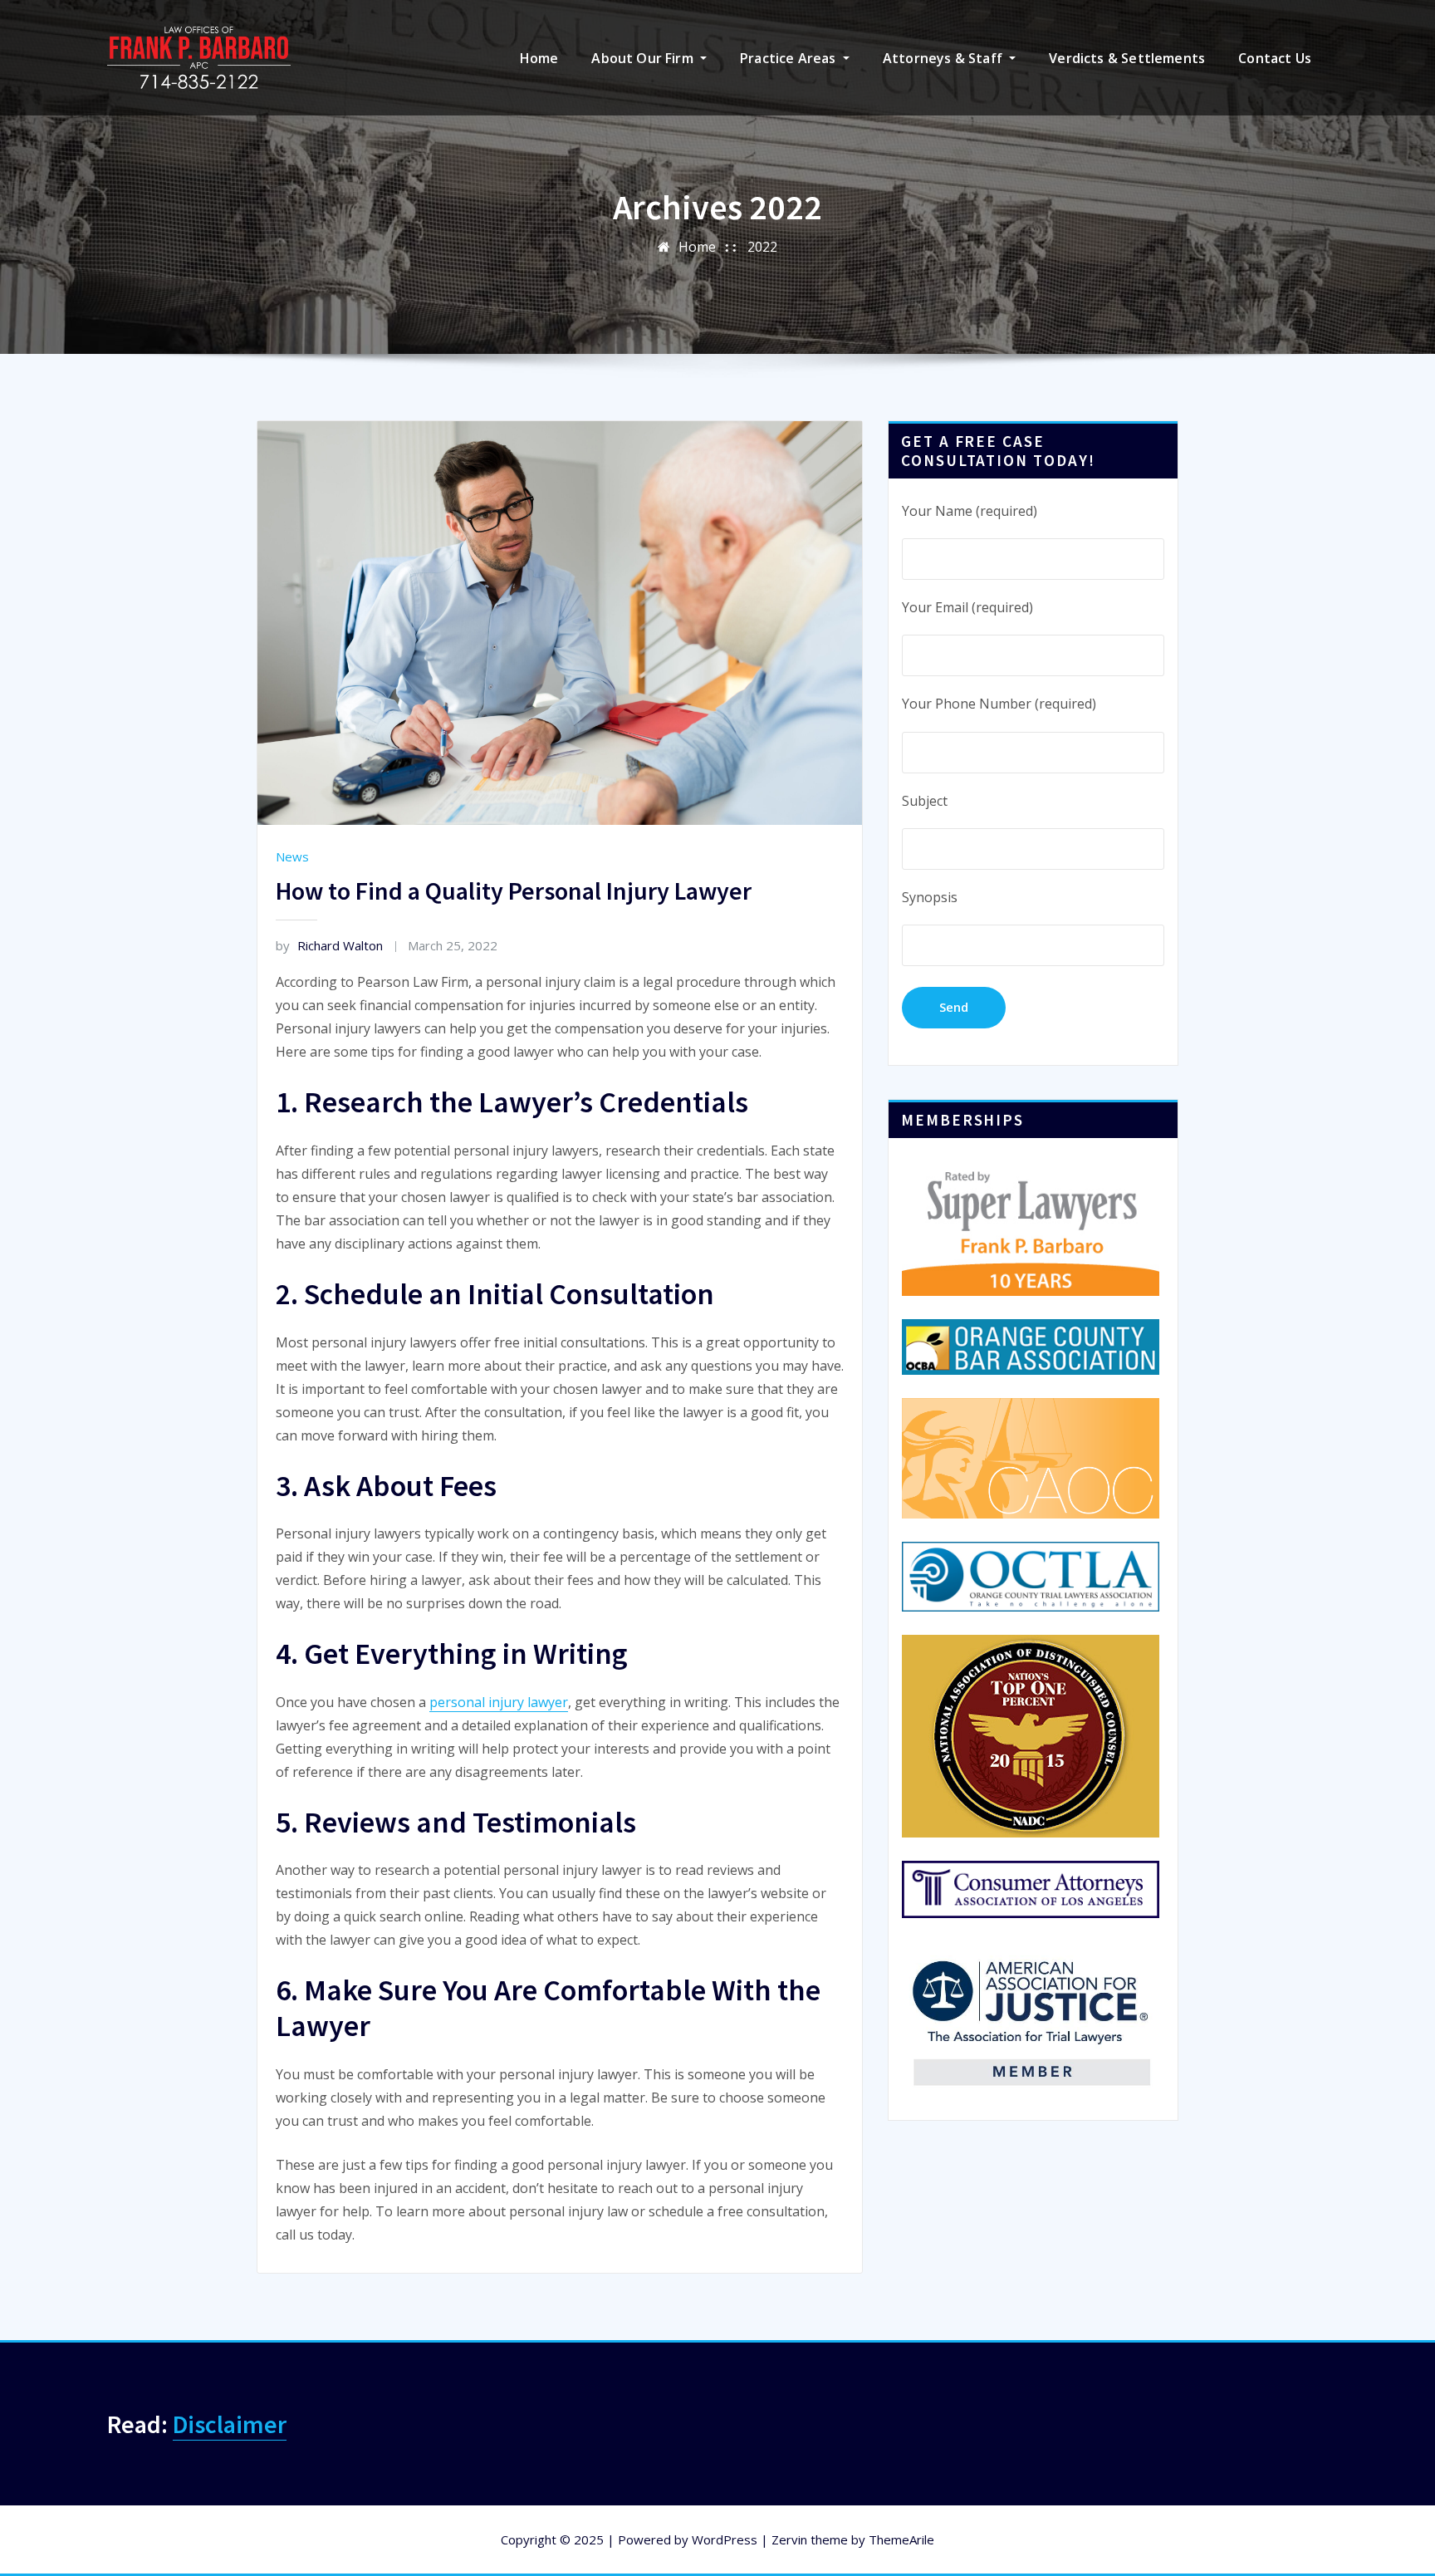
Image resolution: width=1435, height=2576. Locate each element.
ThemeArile (901, 2539)
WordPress (725, 2539)
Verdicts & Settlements (1127, 58)
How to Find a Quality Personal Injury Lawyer (514, 891)
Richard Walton (329, 945)
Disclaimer (230, 2424)
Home (539, 58)
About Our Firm (644, 58)
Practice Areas (790, 58)
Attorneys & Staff (944, 58)
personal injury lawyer (499, 1702)
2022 (762, 247)
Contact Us (1275, 58)
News (292, 856)
